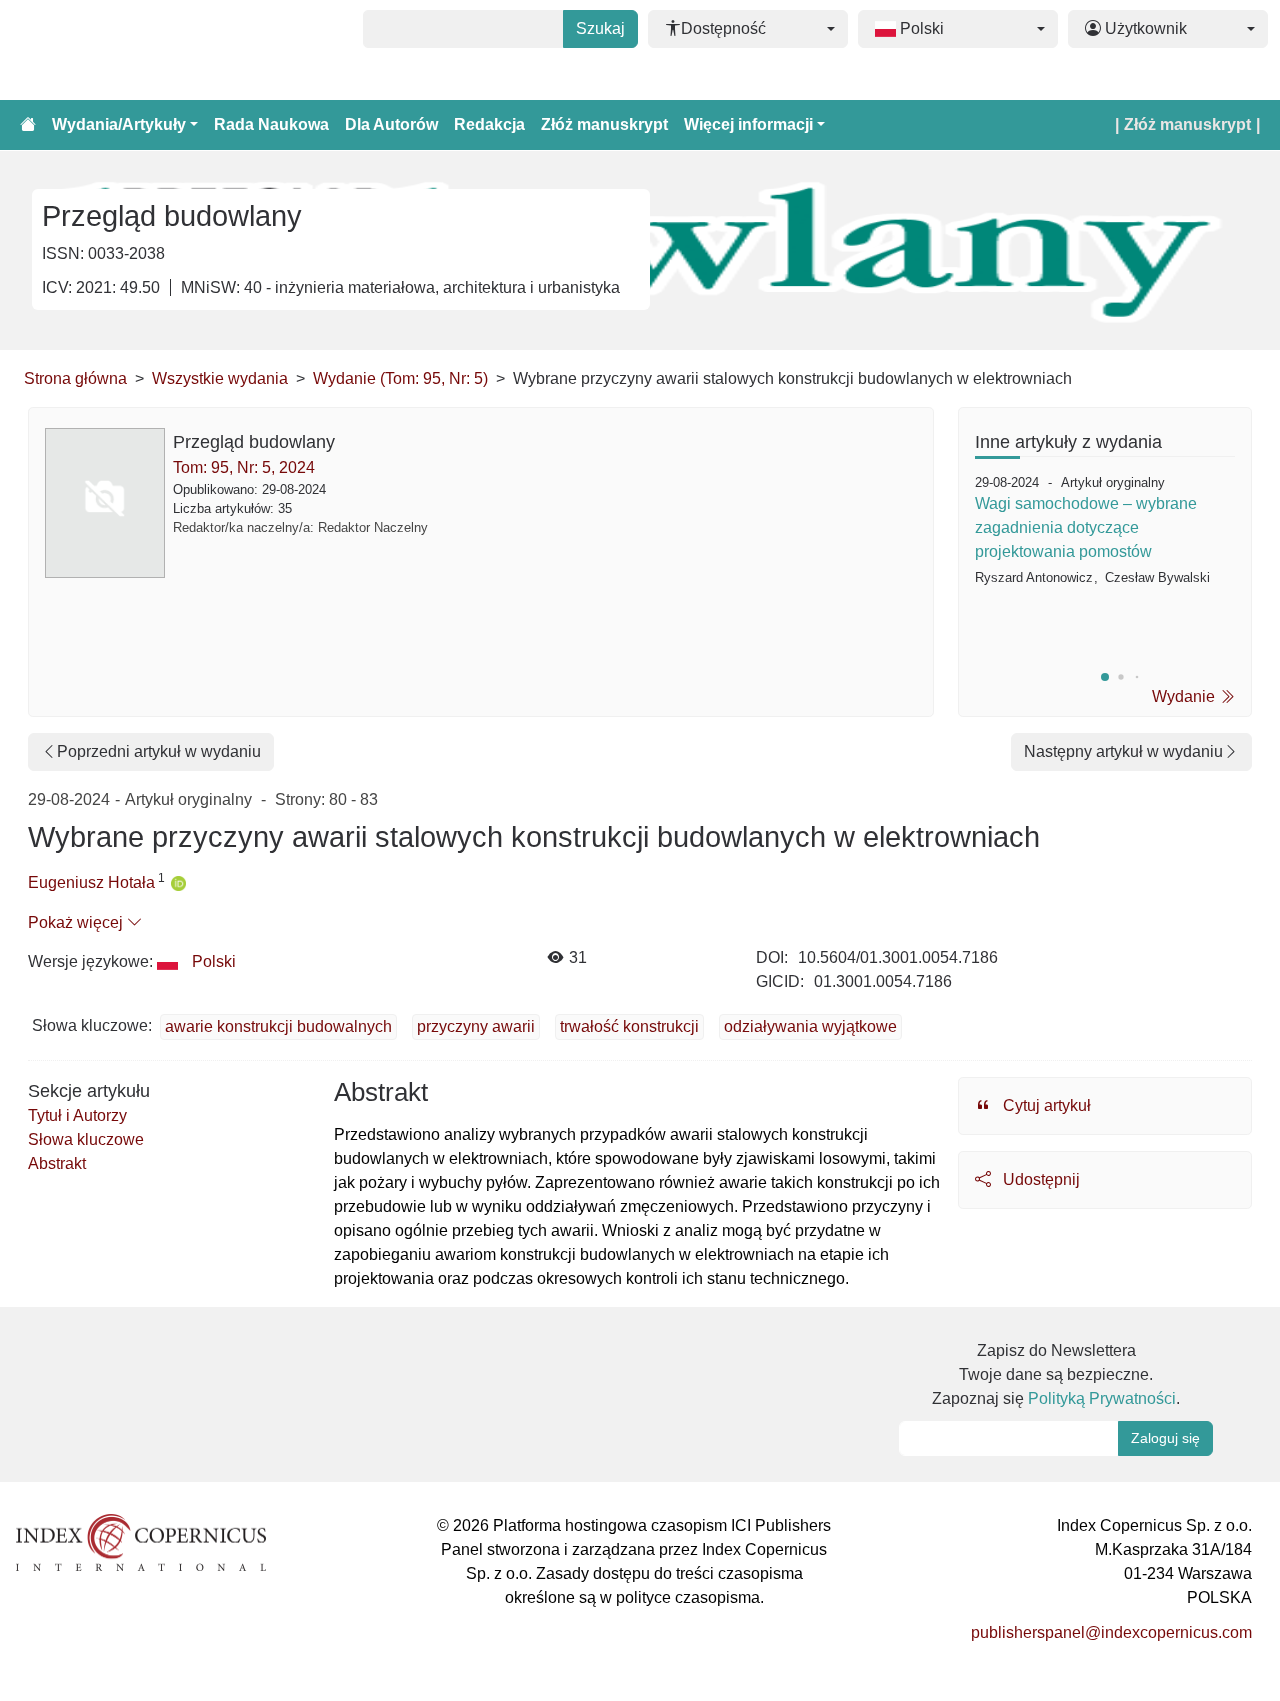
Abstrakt (57, 1163)
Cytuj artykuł (1045, 1105)
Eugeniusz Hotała (91, 882)
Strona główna (75, 378)
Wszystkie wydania (220, 378)
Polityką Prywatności (1102, 1398)
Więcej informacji (748, 124)
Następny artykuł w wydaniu (1123, 751)
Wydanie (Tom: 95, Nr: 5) (400, 378)
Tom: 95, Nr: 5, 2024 (244, 467)
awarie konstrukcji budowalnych (278, 1026)
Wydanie (1185, 696)
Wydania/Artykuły (119, 124)
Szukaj (600, 28)
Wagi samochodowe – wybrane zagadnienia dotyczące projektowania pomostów (1086, 527)
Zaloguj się (1165, 1438)
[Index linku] (141, 1541)
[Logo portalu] (112, 50)
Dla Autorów (391, 124)
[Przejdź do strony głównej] (28, 125)
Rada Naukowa (271, 124)
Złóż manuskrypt (604, 124)
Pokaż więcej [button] (77, 922)
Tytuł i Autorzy (77, 1115)
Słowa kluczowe (86, 1139)
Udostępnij (1039, 1179)
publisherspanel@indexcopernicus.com (1111, 1632)
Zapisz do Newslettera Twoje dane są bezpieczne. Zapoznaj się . (1056, 1374)
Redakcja (489, 124)
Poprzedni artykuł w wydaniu (159, 751)
